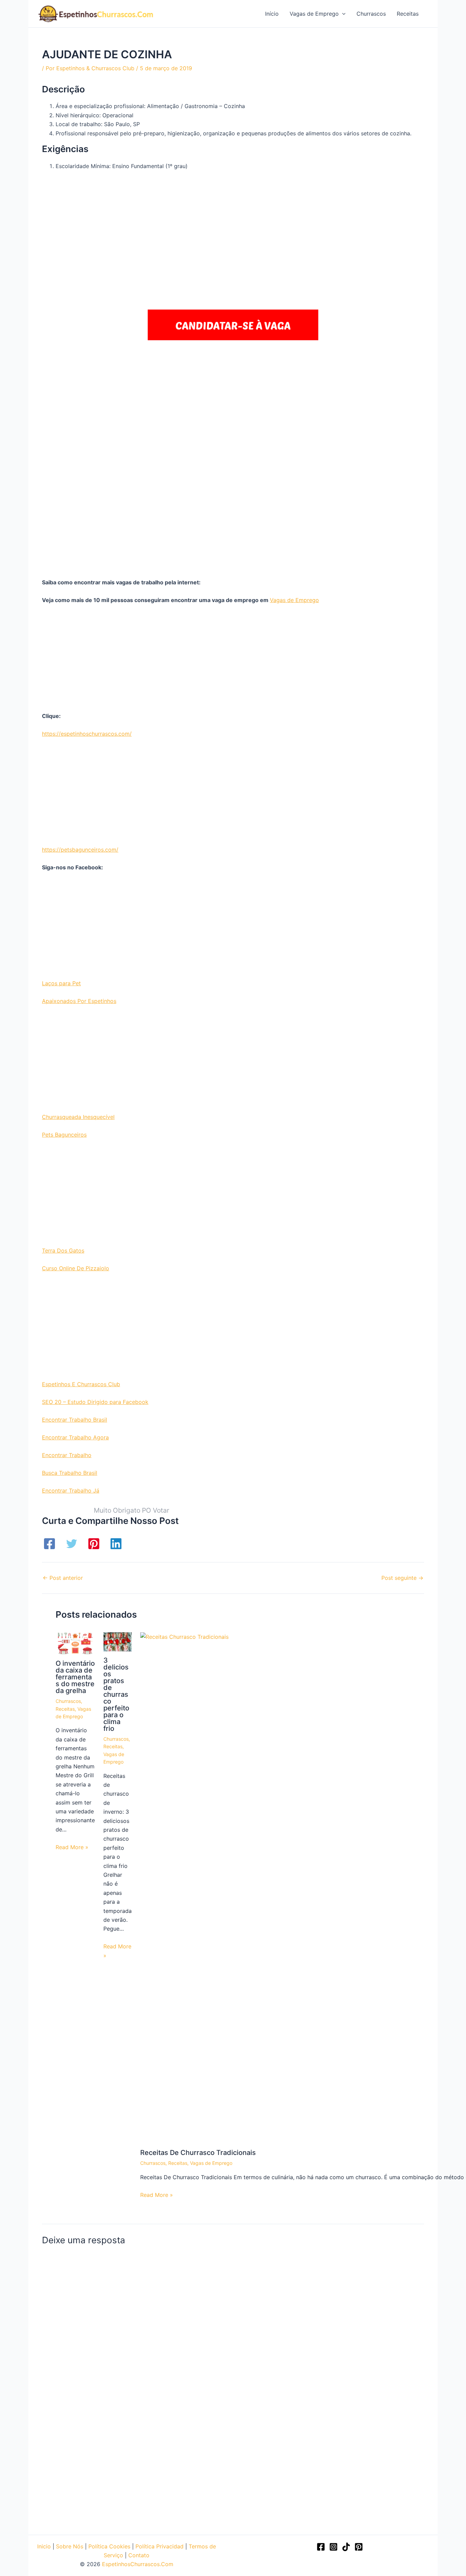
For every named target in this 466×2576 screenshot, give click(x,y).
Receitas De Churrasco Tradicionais (198, 2153)
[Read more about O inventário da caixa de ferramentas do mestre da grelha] (75, 1643)
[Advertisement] (233, 224)
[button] (342, 14)
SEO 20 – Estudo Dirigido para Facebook (95, 1402)
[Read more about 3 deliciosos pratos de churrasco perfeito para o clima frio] (118, 1642)
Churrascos (68, 1701)
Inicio (44, 2546)
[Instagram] (333, 2547)
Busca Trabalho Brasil (70, 1473)
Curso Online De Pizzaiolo (76, 1268)
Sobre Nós (70, 2546)
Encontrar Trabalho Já (71, 1491)
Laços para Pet (61, 983)
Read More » (72, 1847)
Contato (139, 2555)
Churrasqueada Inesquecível (78, 1117)
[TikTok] (346, 2547)
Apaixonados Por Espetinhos (79, 1001)
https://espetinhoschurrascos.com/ (87, 734)
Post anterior (63, 1578)
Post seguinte (402, 1578)
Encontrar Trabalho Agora (75, 1437)
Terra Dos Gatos (63, 1250)
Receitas (65, 1709)
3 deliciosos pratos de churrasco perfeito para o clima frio (116, 1694)
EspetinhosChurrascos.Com (138, 2564)
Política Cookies (109, 2546)
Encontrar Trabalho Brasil (75, 1420)
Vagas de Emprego (294, 600)
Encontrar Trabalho (67, 1455)
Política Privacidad (159, 2546)
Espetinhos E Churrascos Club (81, 1384)
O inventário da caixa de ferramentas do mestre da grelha (75, 1677)
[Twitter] (72, 1544)
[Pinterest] (94, 1544)
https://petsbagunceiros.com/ (80, 850)
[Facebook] (49, 1544)
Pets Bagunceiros (64, 1135)
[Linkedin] (116, 1544)
